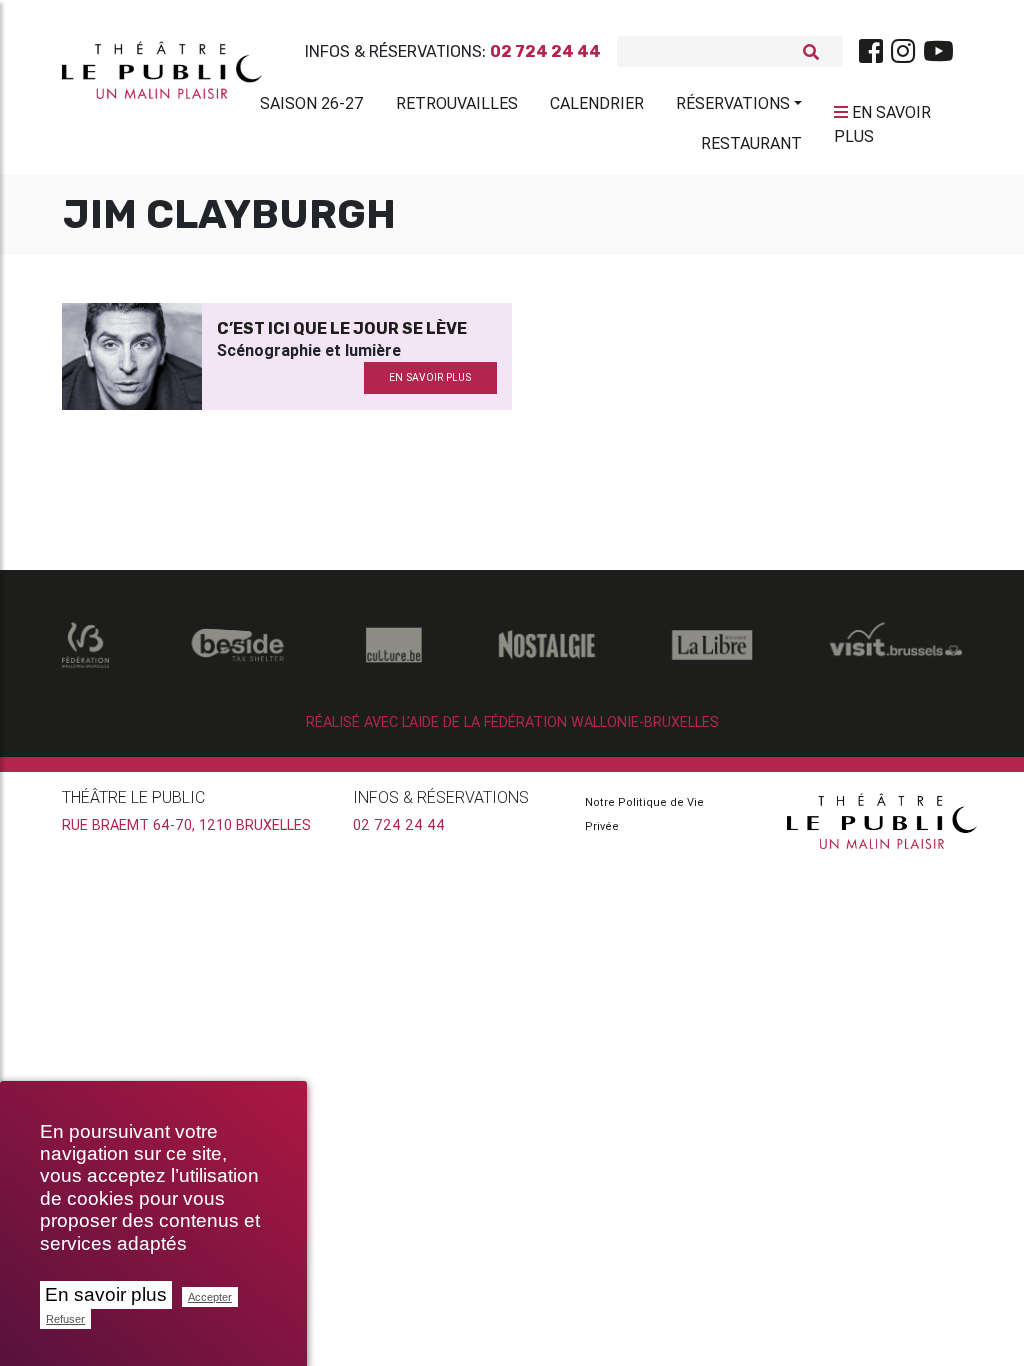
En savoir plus (106, 1294)
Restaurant (751, 143)
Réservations (733, 103)
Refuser (65, 1319)
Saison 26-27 (312, 103)
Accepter (210, 1297)
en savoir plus (430, 377)
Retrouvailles (457, 103)
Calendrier (597, 103)
